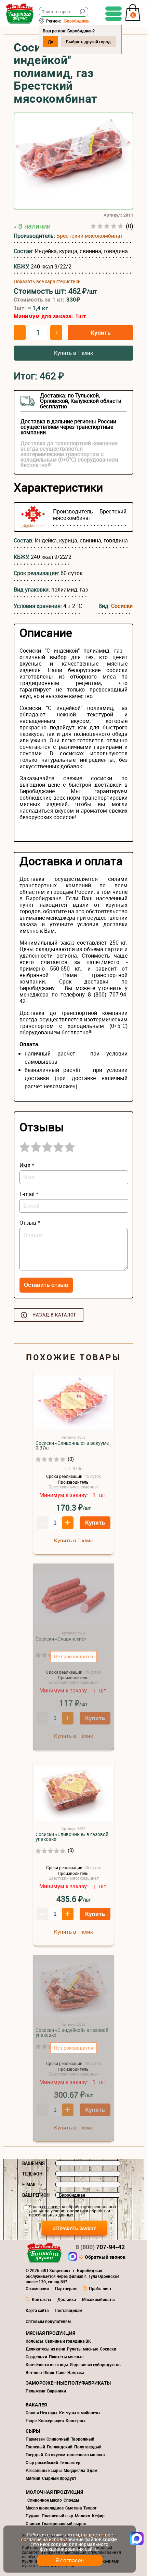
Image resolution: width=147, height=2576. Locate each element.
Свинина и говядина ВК (68, 2341)
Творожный (83, 2439)
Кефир (98, 2516)
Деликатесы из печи (45, 2349)
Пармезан (35, 2439)
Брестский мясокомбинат (90, 236)
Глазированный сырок (64, 2523)
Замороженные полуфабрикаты (68, 2383)
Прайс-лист (100, 2288)
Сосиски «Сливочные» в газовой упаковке (72, 1837)
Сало (61, 2372)
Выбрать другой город (88, 42)
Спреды (71, 2500)
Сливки (33, 2523)
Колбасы (34, 2341)
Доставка (67, 2299)
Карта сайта (37, 2310)
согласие (51, 2207)
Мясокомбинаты (98, 2299)
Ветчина (34, 2372)
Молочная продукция (54, 2492)
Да (50, 42)
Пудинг (33, 2516)
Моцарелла (74, 2470)
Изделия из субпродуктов (95, 2364)
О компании (37, 2288)
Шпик (49, 2372)
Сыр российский (42, 2462)
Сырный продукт (59, 2478)
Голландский (60, 2447)
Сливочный (58, 2439)
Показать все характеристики (47, 281)
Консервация (51, 2420)
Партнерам (66, 2288)
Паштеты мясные (66, 2357)
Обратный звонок (105, 2257)
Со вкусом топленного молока (75, 2455)
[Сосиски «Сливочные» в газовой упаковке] (73, 1794)
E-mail (29, 2184)
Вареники (57, 2391)
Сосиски (122, 606)
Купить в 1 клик (73, 353)
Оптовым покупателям (48, 2321)
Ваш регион (36, 2195)
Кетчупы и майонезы (80, 2413)
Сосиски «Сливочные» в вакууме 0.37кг (72, 1445)
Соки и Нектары (42, 2413)
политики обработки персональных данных (70, 2213)
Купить (101, 332)
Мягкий (33, 2478)
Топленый (35, 2447)
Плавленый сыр (57, 2516)
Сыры (33, 2431)
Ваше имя (34, 2163)
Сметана (73, 2508)
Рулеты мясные (83, 2349)
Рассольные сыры (44, 2470)
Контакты (42, 2299)
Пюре (31, 2420)
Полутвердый (88, 2447)
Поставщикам (69, 2310)
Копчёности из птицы (47, 2364)
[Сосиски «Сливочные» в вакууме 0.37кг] (73, 1403)
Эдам (92, 2470)
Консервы (76, 2420)
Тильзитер (70, 2462)
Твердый (34, 2455)
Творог (90, 2508)
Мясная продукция (50, 2333)
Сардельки (36, 2357)
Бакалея (36, 2405)
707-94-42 (100, 2247)
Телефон (32, 2174)
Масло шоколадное (45, 2508)
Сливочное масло (45, 2500)
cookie (110, 2539)
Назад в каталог (55, 1315)
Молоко (83, 2516)
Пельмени (36, 2391)
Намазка (76, 2372)
